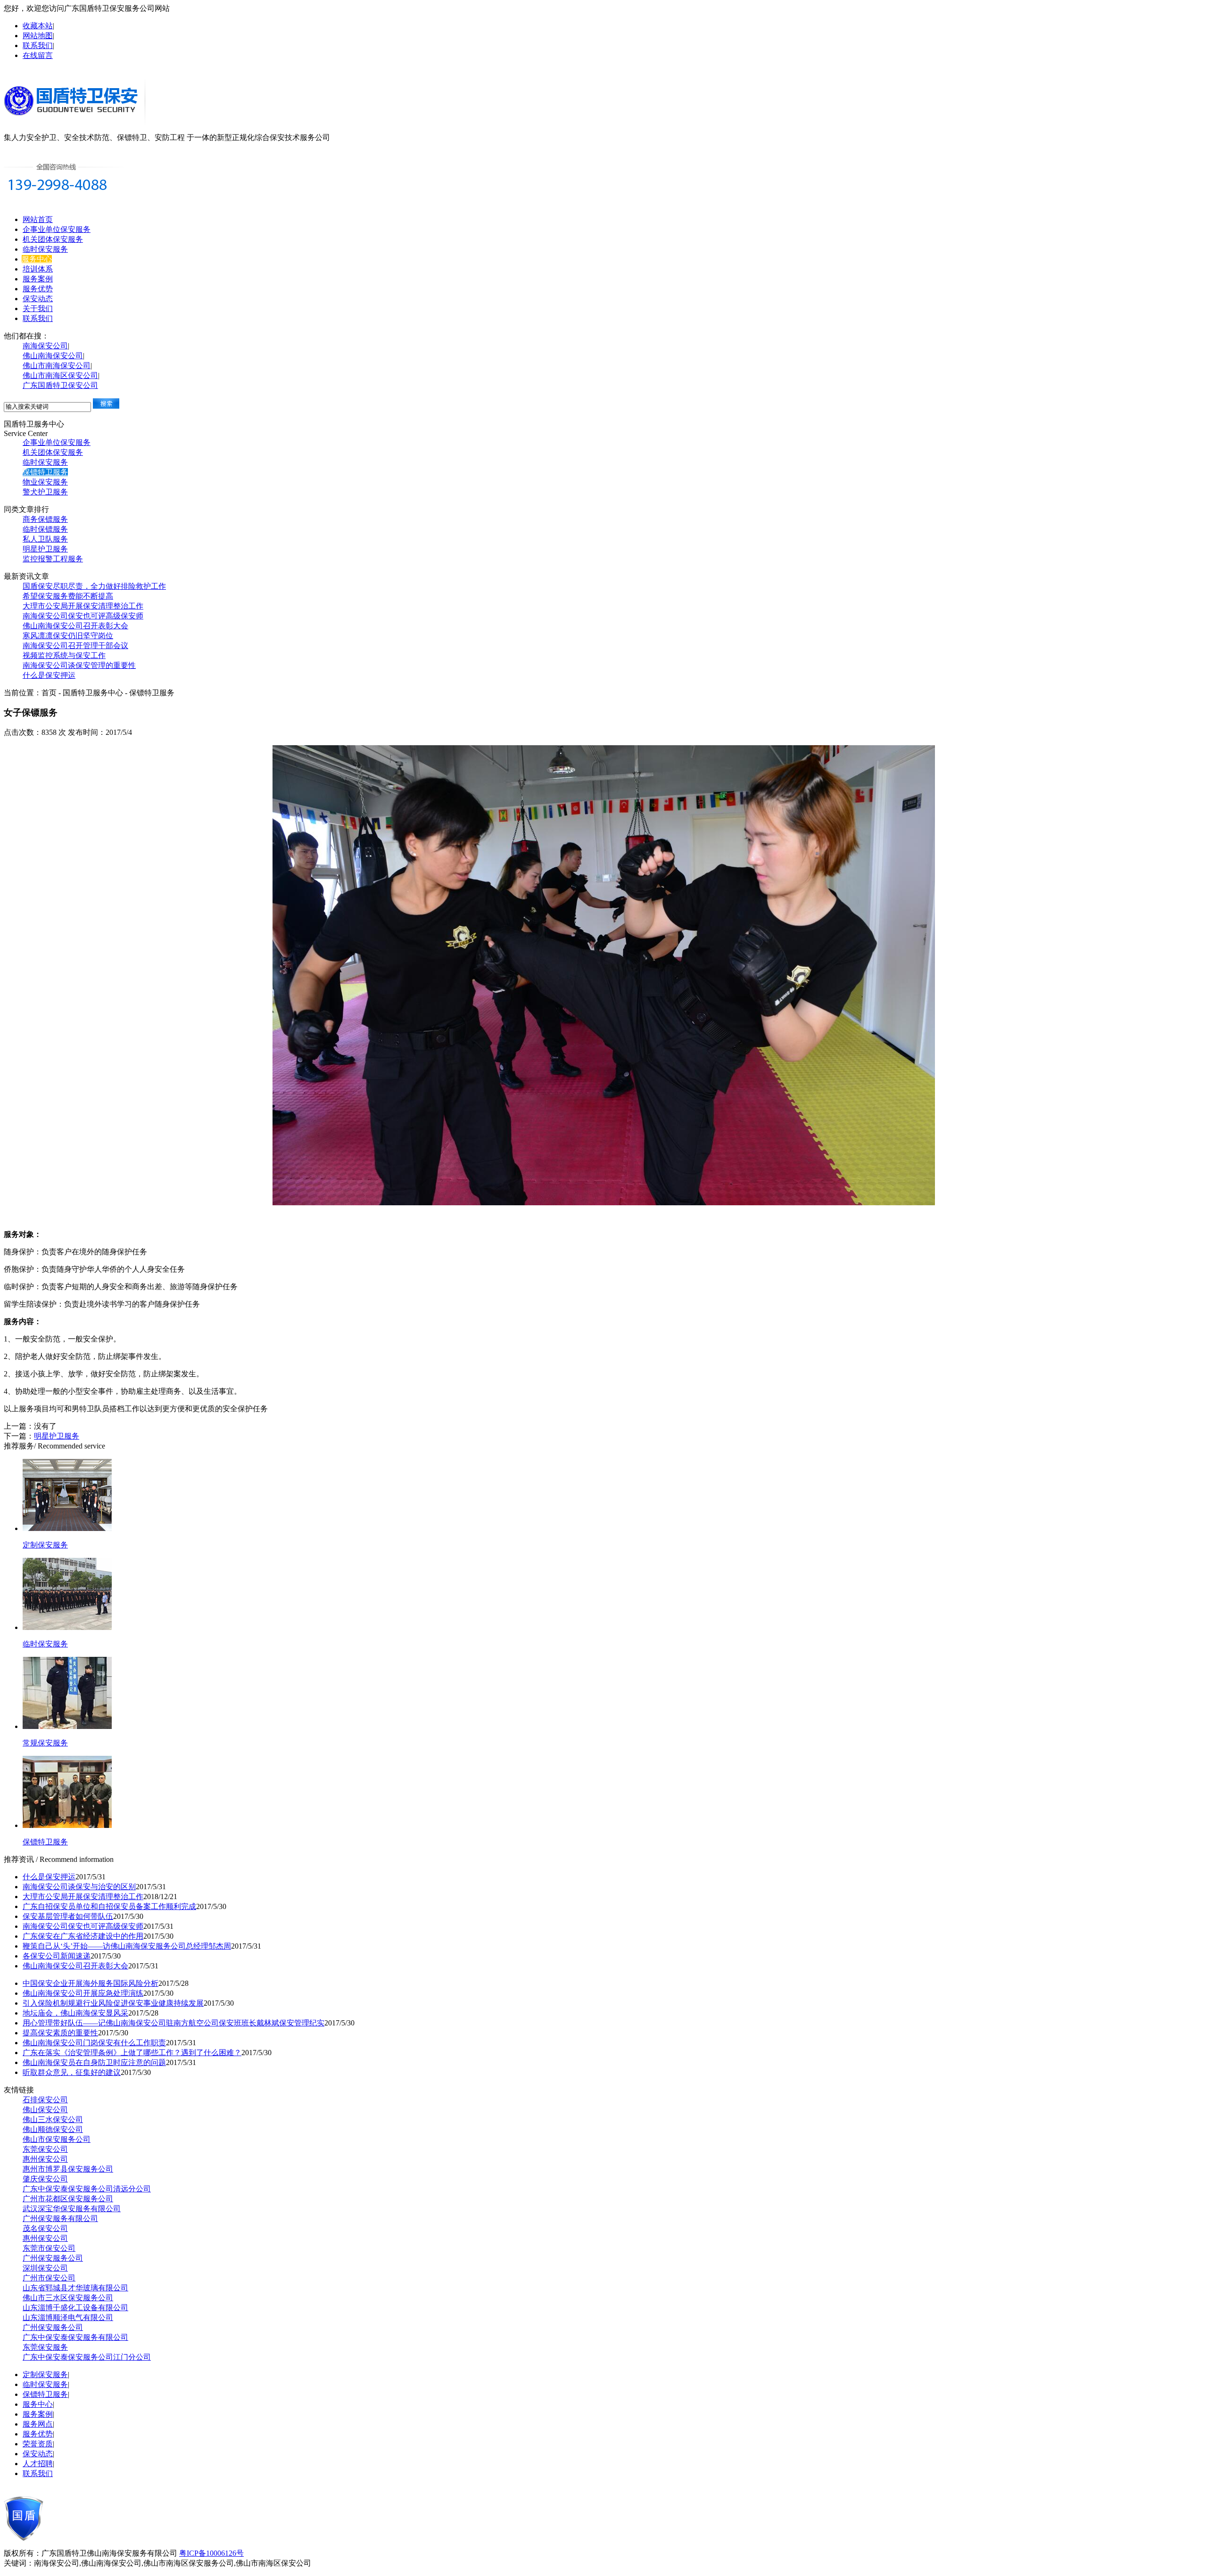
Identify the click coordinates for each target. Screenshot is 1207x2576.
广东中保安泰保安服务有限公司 (75, 2337)
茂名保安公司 (45, 2228)
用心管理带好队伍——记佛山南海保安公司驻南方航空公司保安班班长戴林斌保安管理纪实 (174, 2023)
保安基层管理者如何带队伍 (68, 1916)
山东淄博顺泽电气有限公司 (68, 2317)
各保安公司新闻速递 (57, 1956)
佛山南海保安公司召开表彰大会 (75, 626)
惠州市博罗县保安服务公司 (68, 2169)
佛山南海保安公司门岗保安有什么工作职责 (94, 2043)
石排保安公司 (45, 2100)
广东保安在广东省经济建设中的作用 (83, 1936)
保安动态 (38, 299)
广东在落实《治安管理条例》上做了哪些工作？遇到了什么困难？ (132, 2053)
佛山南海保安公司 (53, 356)
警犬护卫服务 (45, 492)
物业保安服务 (45, 482)
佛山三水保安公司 (53, 2119)
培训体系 (38, 269)
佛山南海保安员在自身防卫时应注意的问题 (94, 2062)
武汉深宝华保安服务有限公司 (72, 2209)
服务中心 (37, 259)
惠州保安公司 (45, 2159)
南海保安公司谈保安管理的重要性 (79, 665)
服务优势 (38, 289)
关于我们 (38, 309)
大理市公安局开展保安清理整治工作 (83, 606)
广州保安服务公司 (53, 2258)
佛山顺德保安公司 (53, 2129)
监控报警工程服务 (53, 559)
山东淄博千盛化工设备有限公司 (75, 2308)
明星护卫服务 (45, 549)
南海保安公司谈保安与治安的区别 (79, 1887)
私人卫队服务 (45, 539)
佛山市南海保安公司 (57, 366)
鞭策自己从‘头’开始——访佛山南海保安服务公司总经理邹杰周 (127, 1946)
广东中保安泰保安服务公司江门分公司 (87, 2357)
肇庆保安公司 (45, 2179)
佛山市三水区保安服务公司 (68, 2298)
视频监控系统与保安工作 (64, 655)
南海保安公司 (45, 346)
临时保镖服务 (45, 529)
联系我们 (38, 45)
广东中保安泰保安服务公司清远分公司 (87, 2189)
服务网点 (38, 2424)
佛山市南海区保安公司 (60, 375)
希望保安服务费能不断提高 (68, 596)
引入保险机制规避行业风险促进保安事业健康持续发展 (113, 2003)
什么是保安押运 (49, 675)
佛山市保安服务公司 (57, 2139)
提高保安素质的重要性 (60, 2033)
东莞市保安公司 (49, 2248)
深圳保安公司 (45, 2268)
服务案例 (38, 279)
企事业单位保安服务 (57, 229)
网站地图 (38, 36)
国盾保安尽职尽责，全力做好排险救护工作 (94, 586)
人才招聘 (38, 2464)
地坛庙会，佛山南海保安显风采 (75, 2013)
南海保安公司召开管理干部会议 (75, 646)
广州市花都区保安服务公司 (68, 2199)
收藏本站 (38, 26)
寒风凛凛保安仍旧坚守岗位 (68, 636)
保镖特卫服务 (45, 472)
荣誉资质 (38, 2444)
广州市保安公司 (49, 2278)
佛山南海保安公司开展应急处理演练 (83, 1993)
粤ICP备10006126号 (211, 2553)
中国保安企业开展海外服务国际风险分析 (91, 1983)
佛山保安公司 (45, 2110)
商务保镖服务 (45, 519)
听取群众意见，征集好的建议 (72, 2072)
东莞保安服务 (45, 2347)
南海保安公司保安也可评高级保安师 (83, 616)
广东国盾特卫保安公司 (60, 385)
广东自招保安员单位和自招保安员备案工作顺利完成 (109, 1906)
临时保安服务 (45, 249)
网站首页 (38, 219)
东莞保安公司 (45, 2149)
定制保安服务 (45, 2374)
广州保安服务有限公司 (60, 2218)
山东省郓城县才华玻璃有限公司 (75, 2288)
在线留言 (38, 55)
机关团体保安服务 (53, 239)
